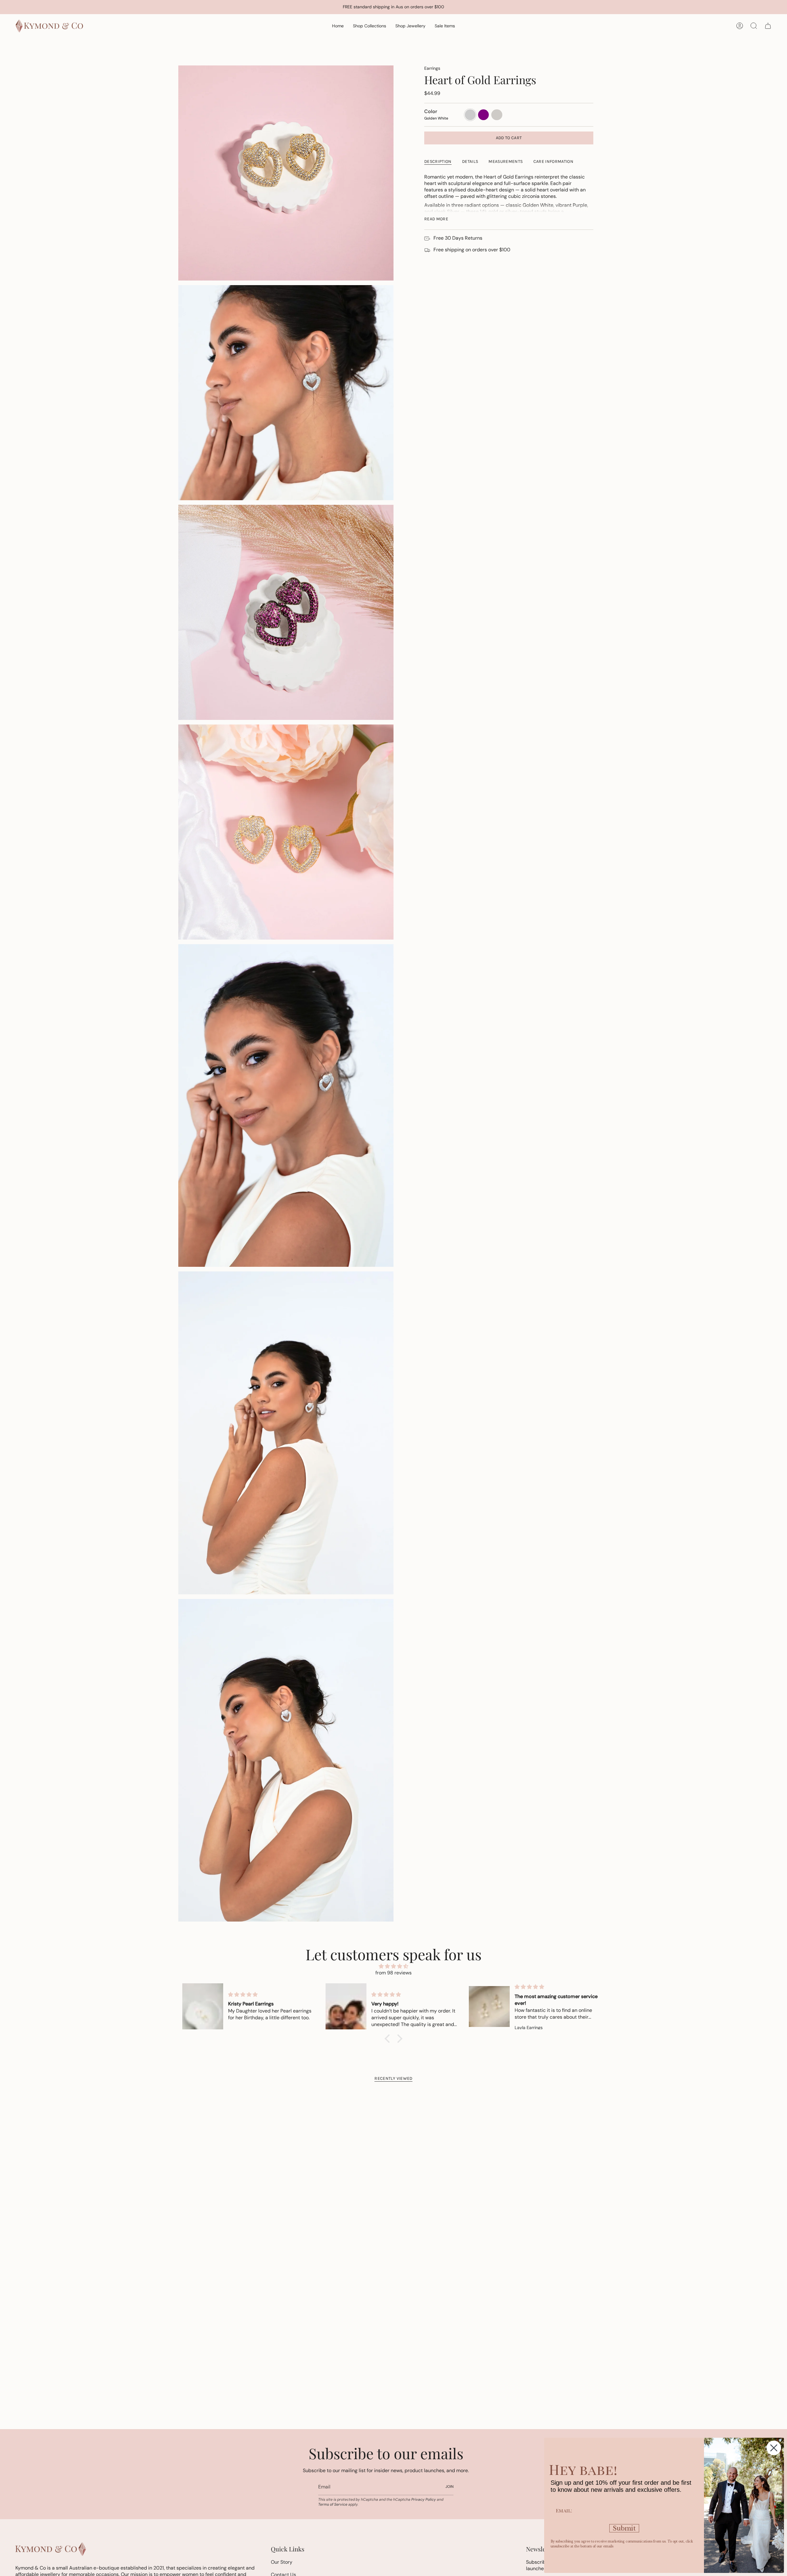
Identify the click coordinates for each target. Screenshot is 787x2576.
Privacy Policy (424, 2499)
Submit (624, 2528)
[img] (393, 1966)
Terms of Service (333, 2504)
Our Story (282, 2562)
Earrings (432, 68)
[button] (370, 26)
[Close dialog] (774, 2448)
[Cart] (768, 26)
